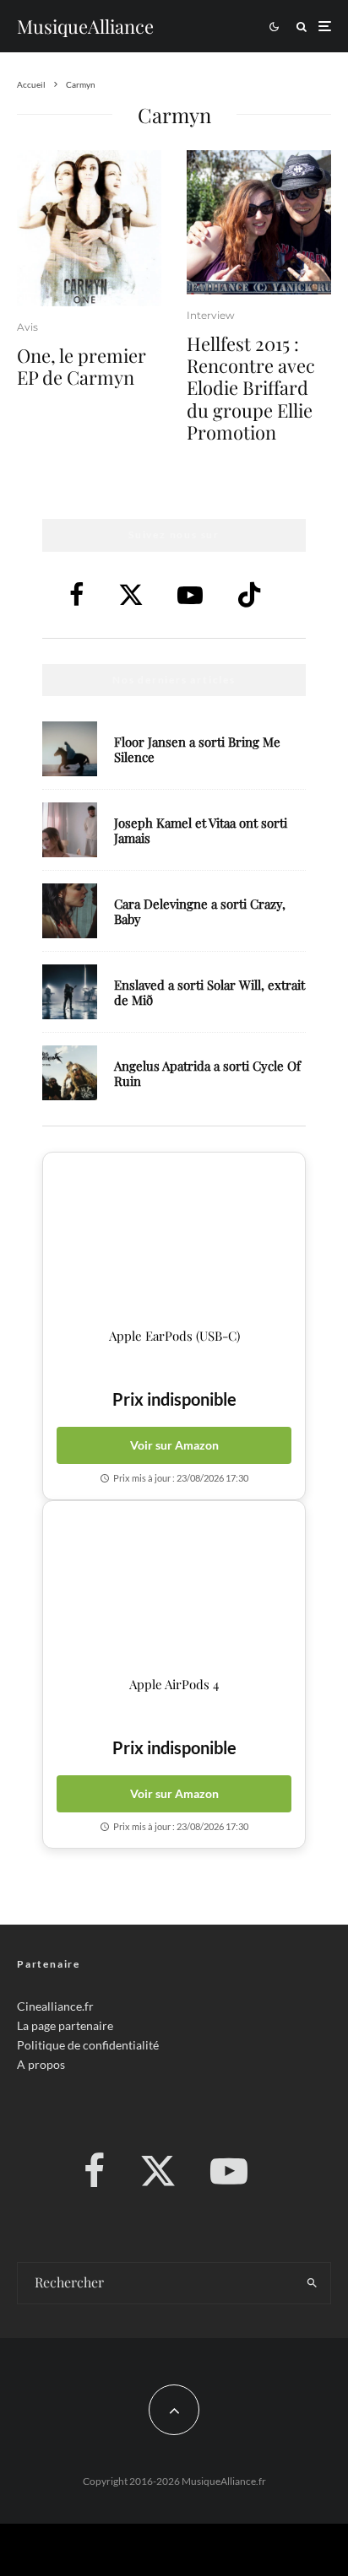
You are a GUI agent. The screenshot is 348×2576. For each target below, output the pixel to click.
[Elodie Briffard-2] (259, 222)
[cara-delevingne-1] (70, 911)
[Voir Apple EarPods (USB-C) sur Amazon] (174, 1240)
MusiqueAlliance (85, 26)
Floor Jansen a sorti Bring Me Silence (197, 749)
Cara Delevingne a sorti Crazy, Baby (200, 911)
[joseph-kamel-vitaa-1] (70, 830)
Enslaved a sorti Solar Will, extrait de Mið (209, 992)
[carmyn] (89, 229)
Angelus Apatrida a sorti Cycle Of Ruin (207, 1073)
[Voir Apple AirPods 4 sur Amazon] (174, 1589)
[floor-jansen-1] (70, 749)
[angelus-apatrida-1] (70, 1073)
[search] (312, 2283)
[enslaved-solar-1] (70, 992)
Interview (211, 315)
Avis (27, 327)
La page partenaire (65, 2025)
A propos (41, 2064)
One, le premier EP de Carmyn (82, 367)
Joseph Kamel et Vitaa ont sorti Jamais (201, 830)
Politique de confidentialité (88, 2045)
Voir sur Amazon (174, 1445)
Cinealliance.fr (55, 2006)
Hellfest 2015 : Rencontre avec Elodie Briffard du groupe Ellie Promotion (251, 388)
